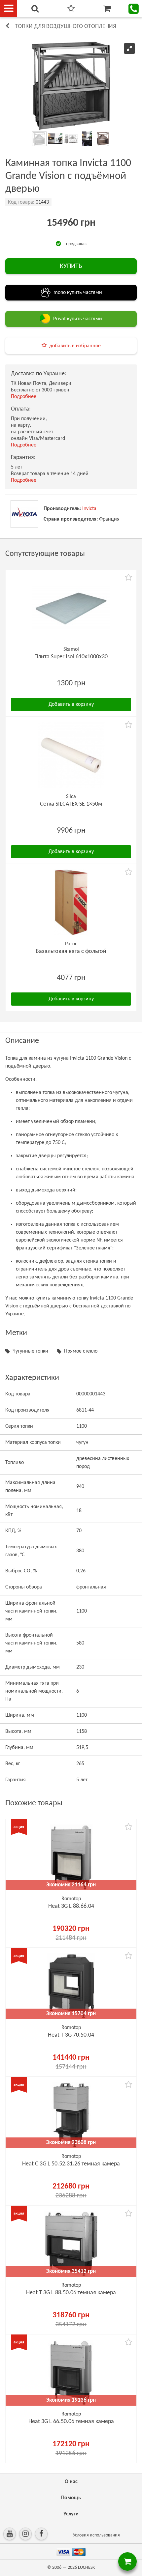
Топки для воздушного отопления (66, 27)
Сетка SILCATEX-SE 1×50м (71, 804)
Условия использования (96, 2535)
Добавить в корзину (71, 704)
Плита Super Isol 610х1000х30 (71, 657)
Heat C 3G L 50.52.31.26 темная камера (71, 2164)
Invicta (89, 509)
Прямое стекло (81, 1351)
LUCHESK (86, 2568)
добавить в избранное (75, 346)
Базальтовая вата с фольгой (71, 951)
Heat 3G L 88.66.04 (71, 1906)
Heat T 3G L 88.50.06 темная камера (71, 2293)
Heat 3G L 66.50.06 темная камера (71, 2422)
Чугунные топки (30, 1351)
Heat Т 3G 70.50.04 (71, 2035)
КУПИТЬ (71, 266)
